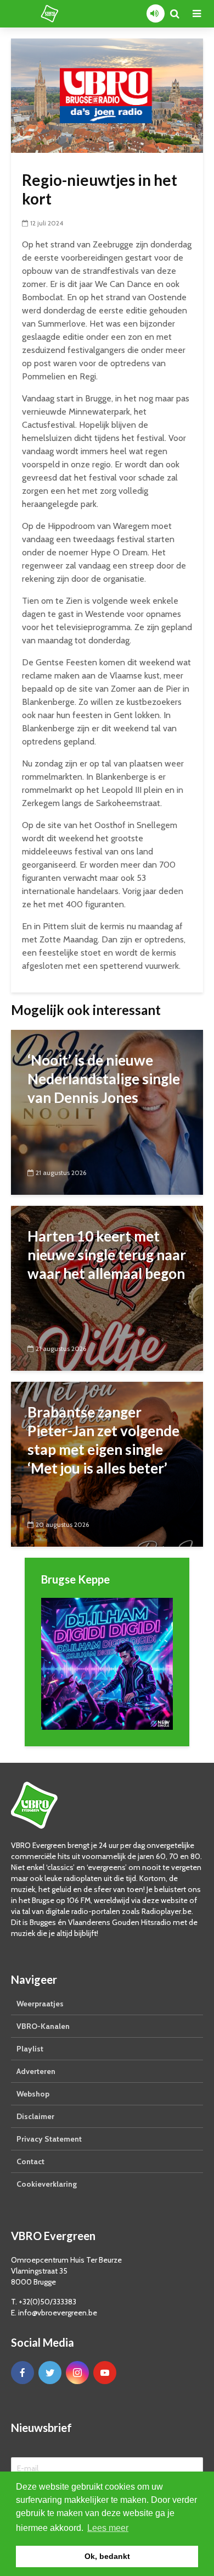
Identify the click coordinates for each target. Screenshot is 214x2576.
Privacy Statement (49, 2139)
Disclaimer (35, 2116)
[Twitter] (50, 2373)
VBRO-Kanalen (43, 2026)
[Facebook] (22, 2373)
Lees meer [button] (108, 2528)
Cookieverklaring (47, 2184)
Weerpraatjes (40, 2004)
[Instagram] (77, 2373)
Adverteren (36, 2071)
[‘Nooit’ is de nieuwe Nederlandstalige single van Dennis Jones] (107, 1112)
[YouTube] (105, 2373)
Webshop (33, 2094)
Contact (30, 2161)
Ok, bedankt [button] (107, 2556)
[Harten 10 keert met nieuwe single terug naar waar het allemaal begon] (107, 1287)
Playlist (30, 2049)
